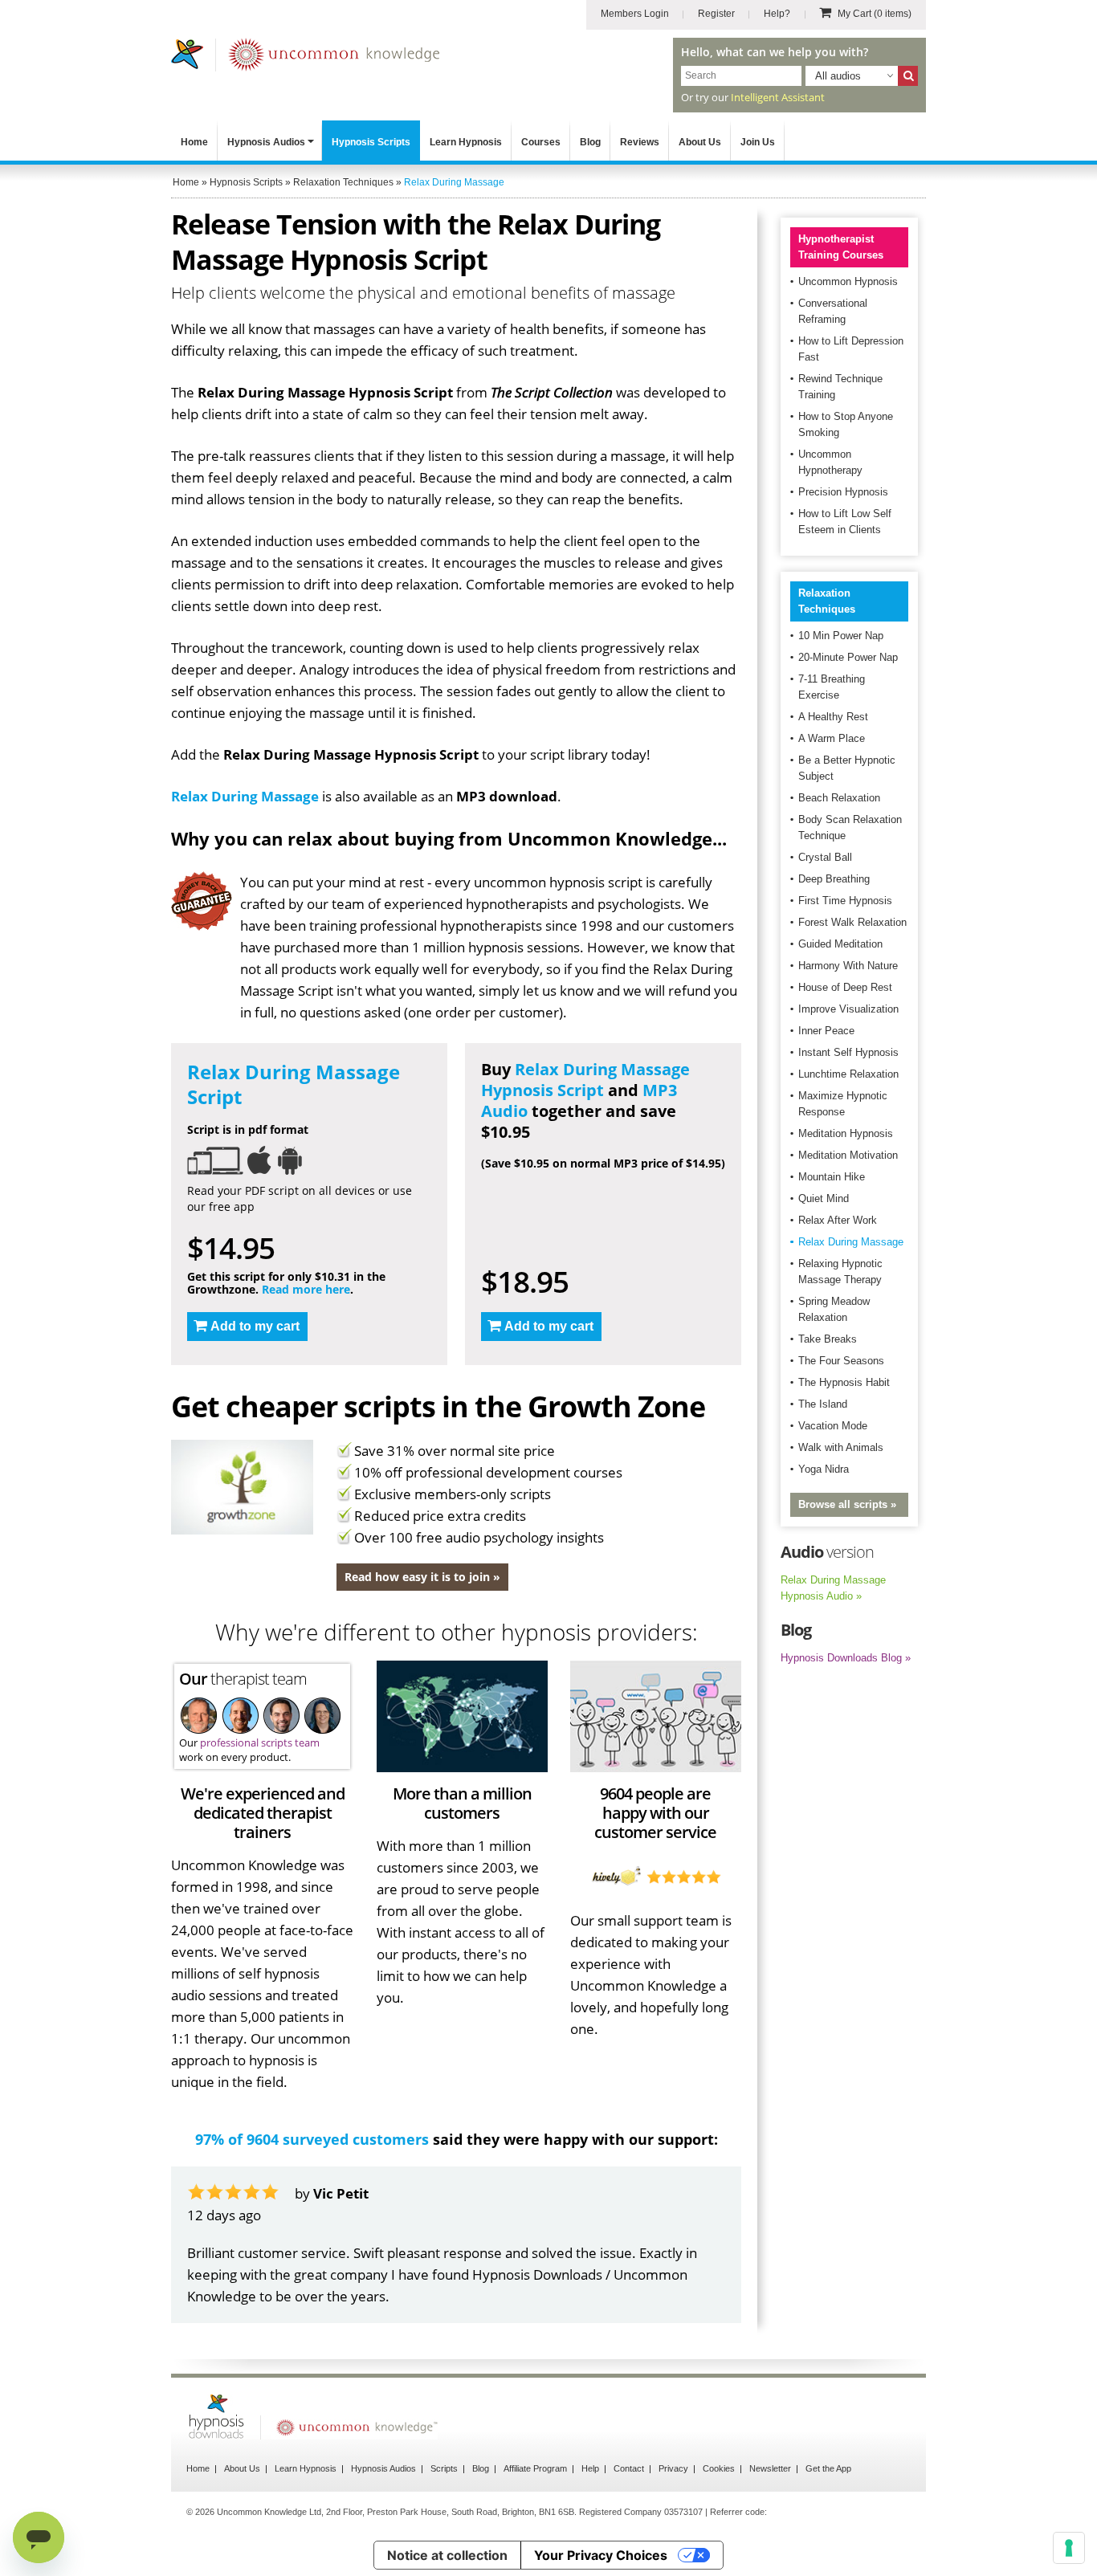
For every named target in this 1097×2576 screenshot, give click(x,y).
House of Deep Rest (845, 987)
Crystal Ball (825, 857)
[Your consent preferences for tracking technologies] (1069, 2548)
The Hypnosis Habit (844, 1382)
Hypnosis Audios (266, 142)
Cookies (719, 2468)
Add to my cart (255, 1326)
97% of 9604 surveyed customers (312, 2139)
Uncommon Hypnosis (848, 281)
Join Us (758, 142)
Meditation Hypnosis (846, 1133)
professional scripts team (260, 1742)
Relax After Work (838, 1220)
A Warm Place (832, 738)
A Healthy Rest (833, 717)
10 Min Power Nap (841, 636)
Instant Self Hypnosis (848, 1052)
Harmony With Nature (848, 966)
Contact (629, 2468)
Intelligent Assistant (778, 97)
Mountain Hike (832, 1177)
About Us (700, 142)
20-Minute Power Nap (848, 657)
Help (590, 2468)
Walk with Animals (841, 1447)
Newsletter (770, 2468)
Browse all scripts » (847, 1504)
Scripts (444, 2468)
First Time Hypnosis (845, 901)
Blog (590, 142)
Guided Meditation (840, 944)
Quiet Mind (824, 1198)
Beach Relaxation (839, 798)
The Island (823, 1404)
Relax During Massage (245, 796)
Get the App (828, 2468)
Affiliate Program (535, 2468)
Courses (541, 142)
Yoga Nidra (824, 1469)
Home (194, 142)
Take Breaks (828, 1339)
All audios (838, 76)
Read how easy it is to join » (422, 1577)
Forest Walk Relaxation (852, 922)
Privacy (673, 2468)
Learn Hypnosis (466, 142)
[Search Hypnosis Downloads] (908, 76)
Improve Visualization (848, 1009)
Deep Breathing (834, 879)
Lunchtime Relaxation (848, 1074)
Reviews (640, 142)
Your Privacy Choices (601, 2555)
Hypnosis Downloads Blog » (846, 1658)
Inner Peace (826, 1031)
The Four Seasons (841, 1361)
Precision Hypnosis (843, 492)
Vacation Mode (833, 1426)
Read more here (306, 1289)
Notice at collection (447, 2555)
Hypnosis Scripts (371, 142)
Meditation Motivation (848, 1155)
